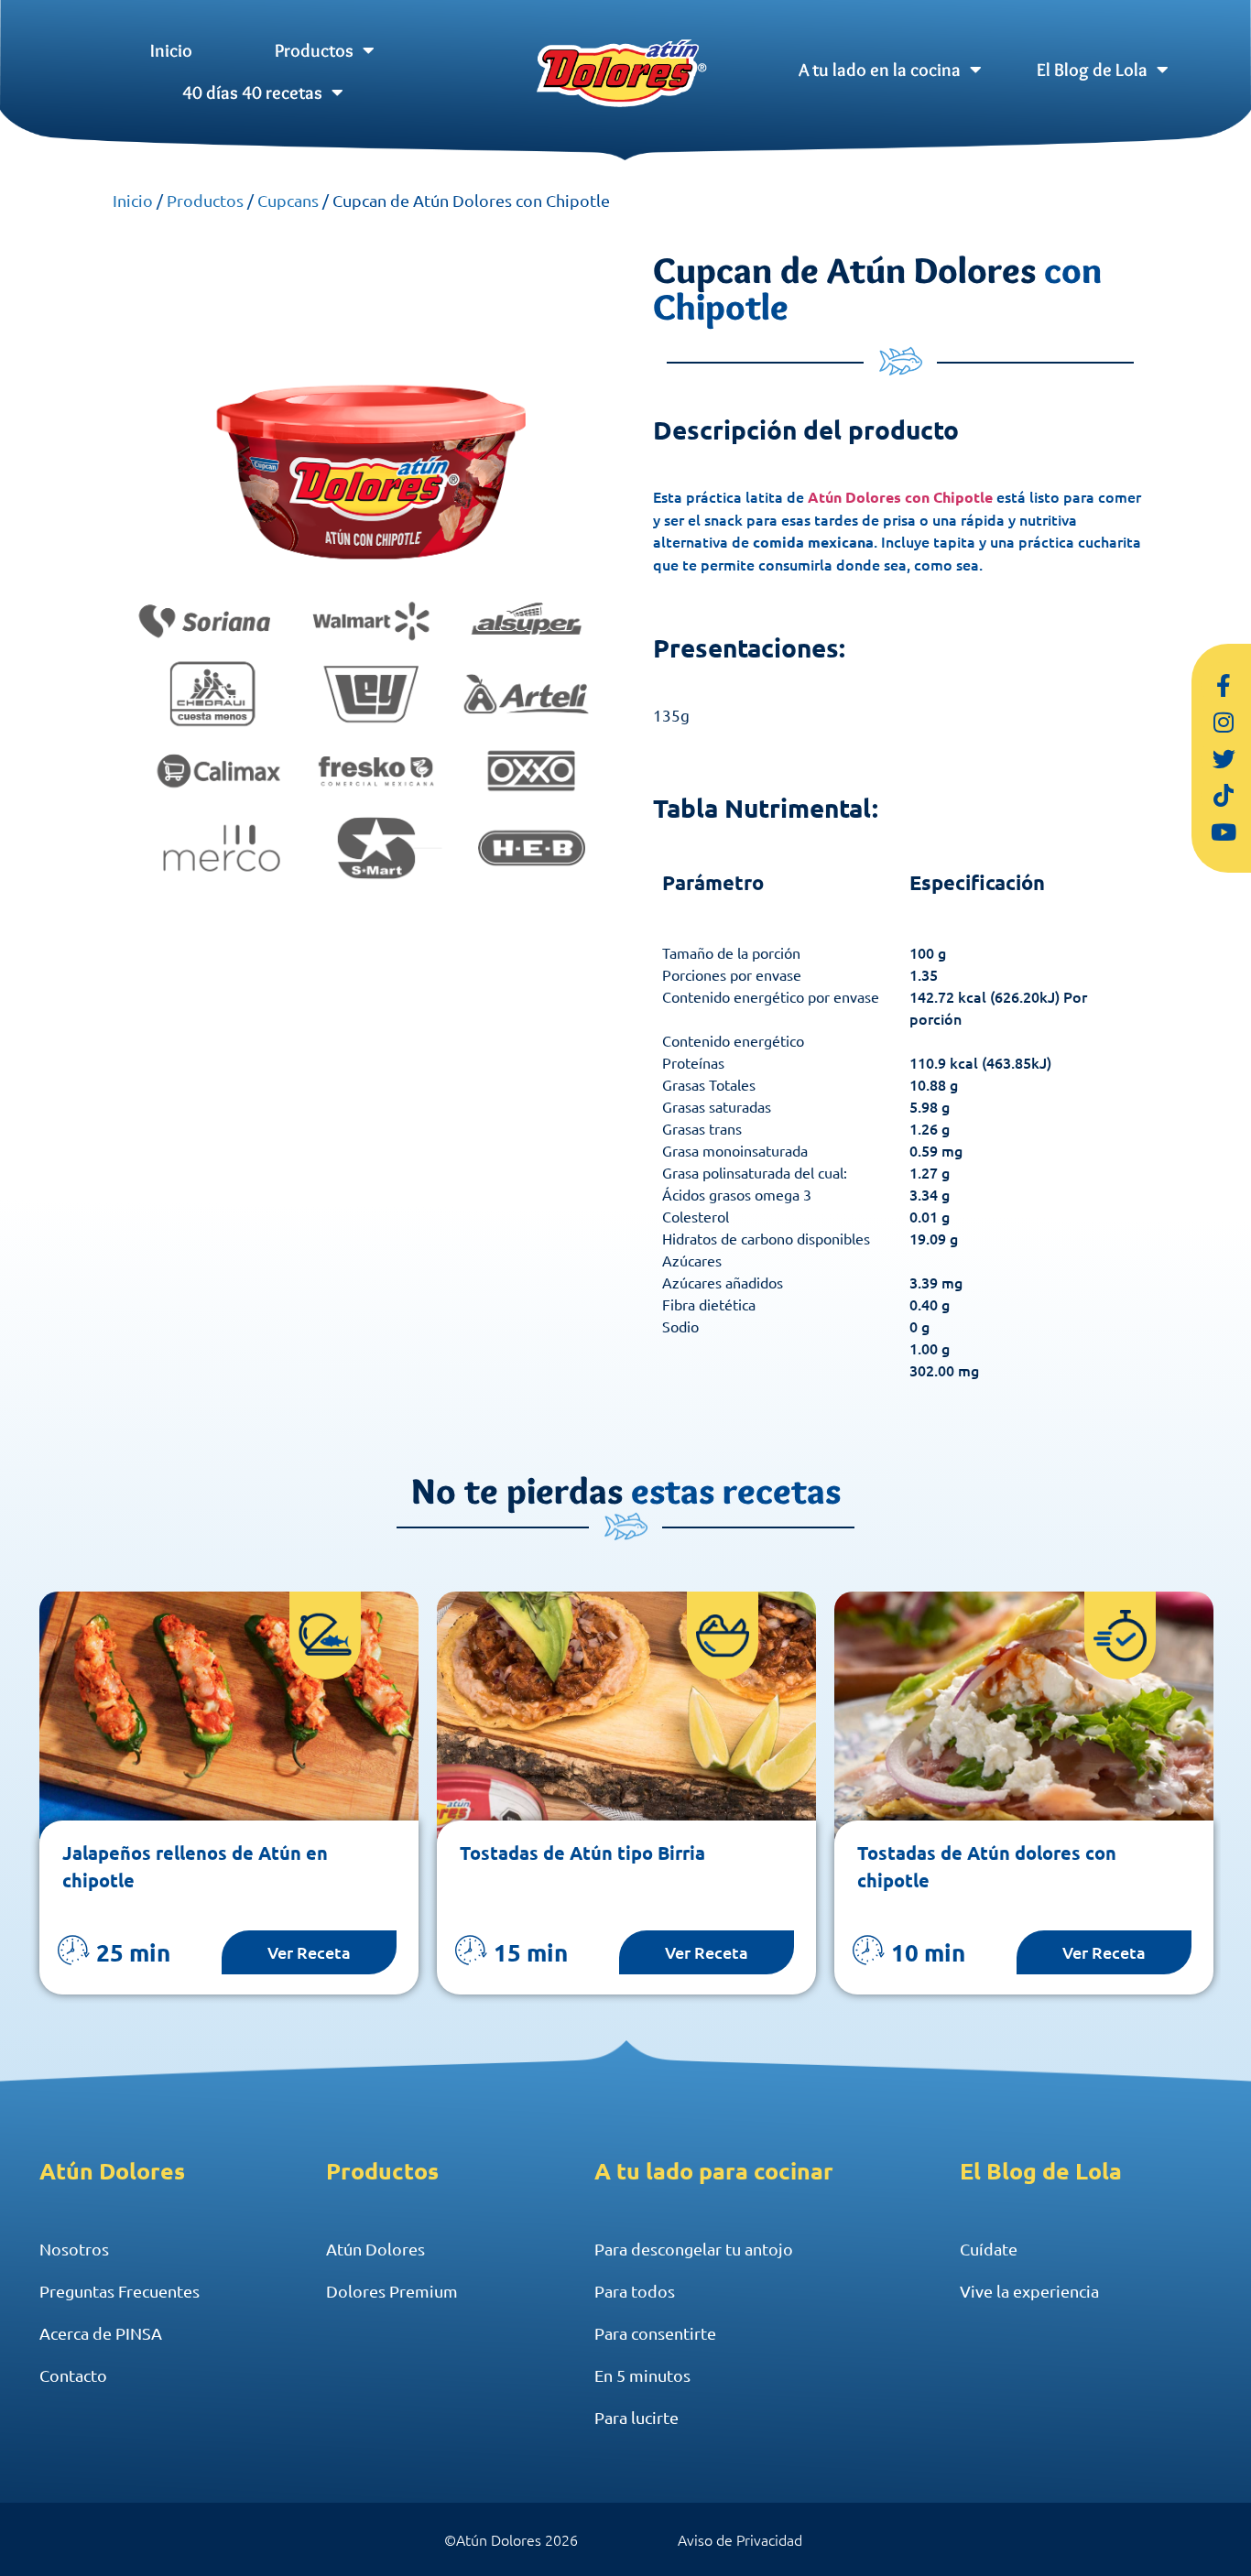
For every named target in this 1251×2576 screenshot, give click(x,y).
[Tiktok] (1224, 795)
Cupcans (288, 200)
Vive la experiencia (1029, 2291)
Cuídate (989, 2249)
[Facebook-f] (1224, 685)
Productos (314, 50)
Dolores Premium (392, 2291)
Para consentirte (655, 2333)
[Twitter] (1224, 758)
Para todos (635, 2291)
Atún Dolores (375, 2249)
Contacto (73, 2375)
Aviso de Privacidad (740, 2539)
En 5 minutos (642, 2375)
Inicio (171, 50)
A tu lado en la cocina (880, 70)
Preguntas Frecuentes (120, 2291)
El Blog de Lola (1092, 70)
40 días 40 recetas (252, 92)
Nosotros (74, 2249)
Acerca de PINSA (101, 2333)
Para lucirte (636, 2417)
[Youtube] (1224, 831)
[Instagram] (1224, 722)
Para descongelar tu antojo (694, 2249)
